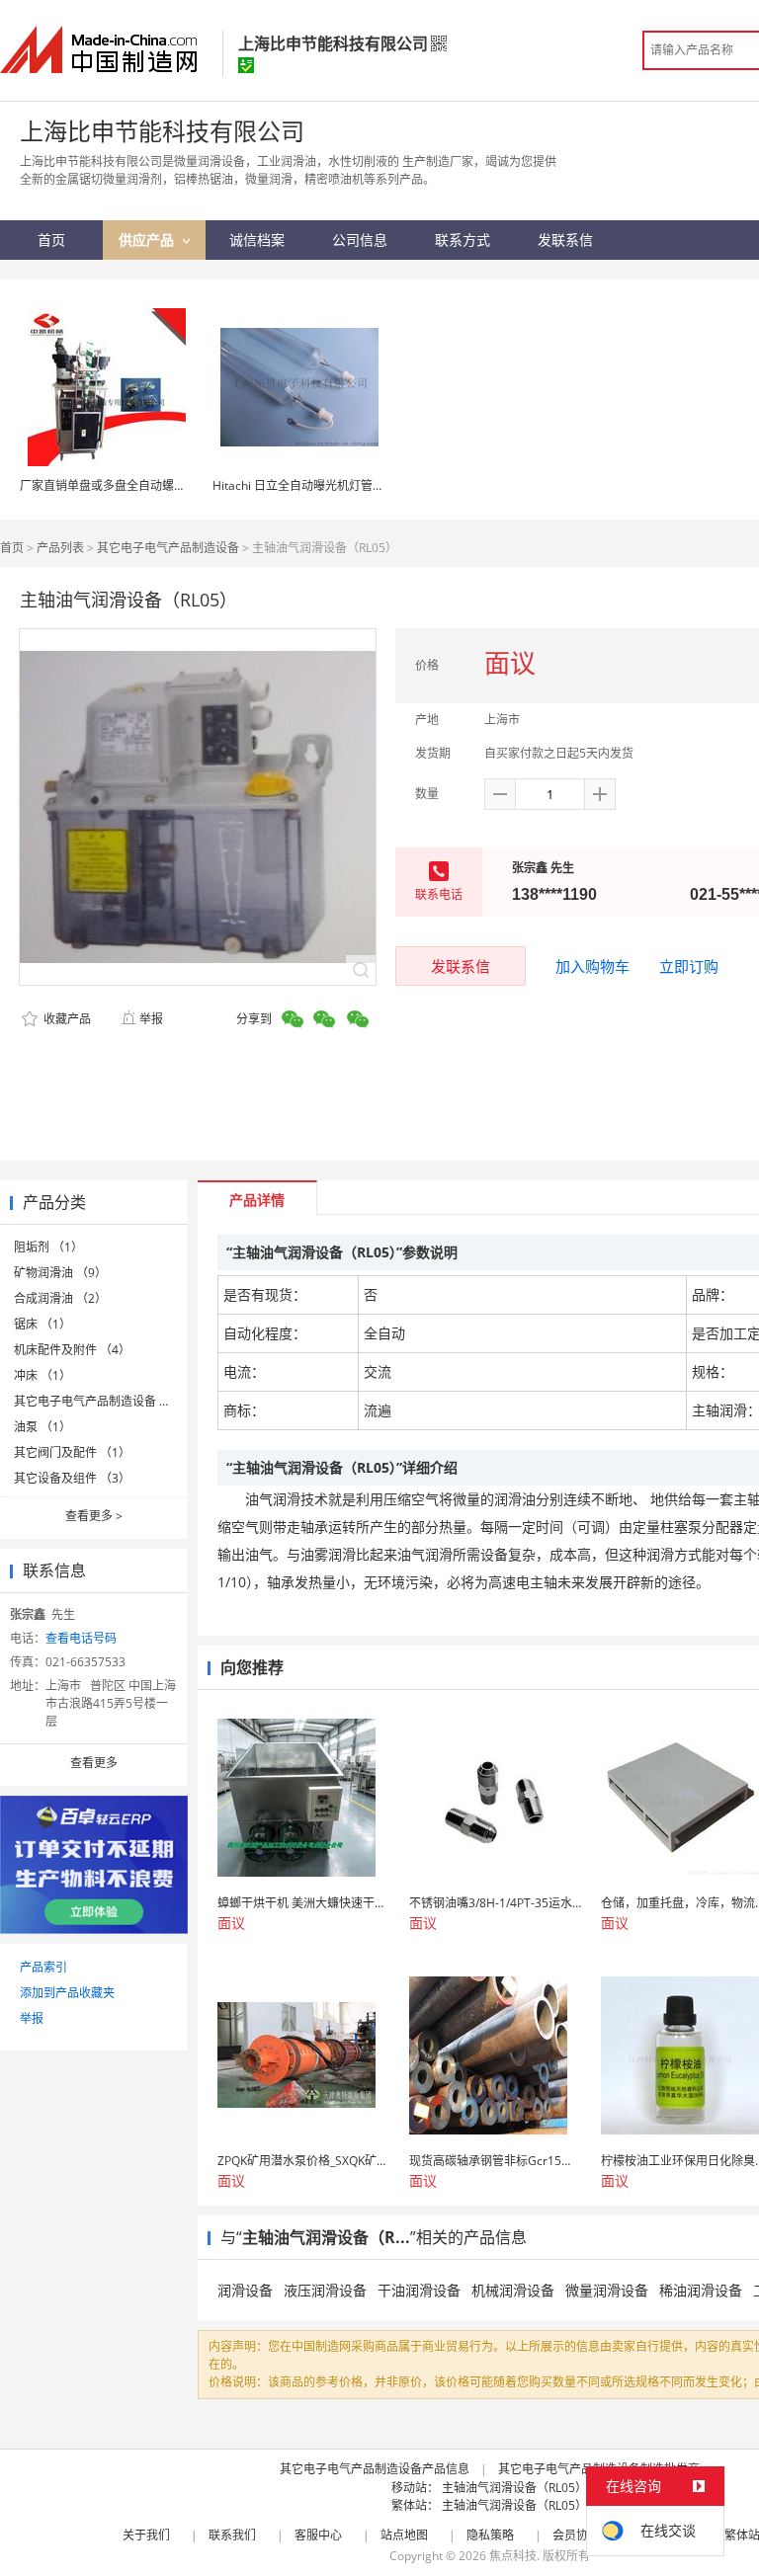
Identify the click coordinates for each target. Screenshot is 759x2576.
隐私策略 (490, 2535)
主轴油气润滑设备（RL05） (514, 2488)
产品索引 (43, 1967)
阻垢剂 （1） (48, 1247)
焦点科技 (513, 2556)
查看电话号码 (81, 1638)
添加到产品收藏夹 (67, 1993)
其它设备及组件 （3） (72, 1478)
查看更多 (94, 1516)
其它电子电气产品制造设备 (168, 548)
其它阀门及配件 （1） (72, 1452)
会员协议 (576, 2535)
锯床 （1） (42, 1324)
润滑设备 (245, 2290)
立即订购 (689, 966)
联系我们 (232, 2535)
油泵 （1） (42, 1427)
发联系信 (461, 966)
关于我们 (146, 2535)
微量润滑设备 (607, 2290)
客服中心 (318, 2535)
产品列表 (60, 548)
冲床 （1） (42, 1375)
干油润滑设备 (419, 2290)
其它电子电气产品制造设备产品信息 (375, 2469)
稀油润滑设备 (701, 2290)
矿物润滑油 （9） (60, 1273)
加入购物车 (592, 966)
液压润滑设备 (325, 2290)
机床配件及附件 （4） (72, 1350)
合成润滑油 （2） (60, 1298)
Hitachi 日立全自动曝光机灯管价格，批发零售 (334, 485)
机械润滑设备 (513, 2290)
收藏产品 (66, 1019)
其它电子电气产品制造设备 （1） (102, 1401)
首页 (12, 548)
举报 (151, 1019)
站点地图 (404, 2535)
